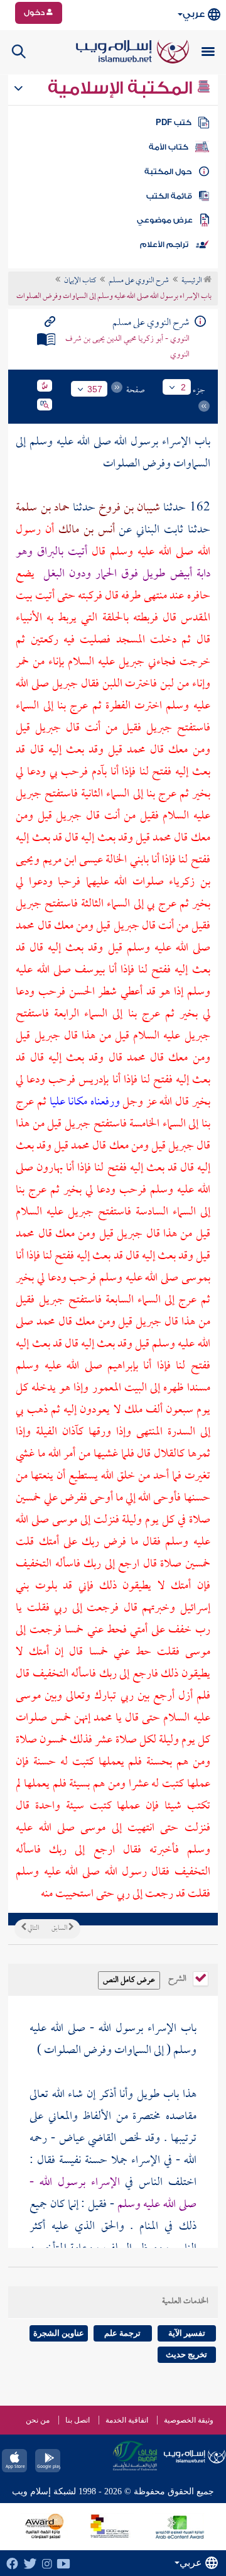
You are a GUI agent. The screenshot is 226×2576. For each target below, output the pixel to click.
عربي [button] (194, 14)
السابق (60, 1929)
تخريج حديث (186, 2354)
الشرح (178, 1978)
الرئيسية (192, 281)
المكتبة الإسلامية (122, 88)
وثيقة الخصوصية (189, 2420)
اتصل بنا (78, 2420)
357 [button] (95, 389)
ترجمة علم (122, 2333)
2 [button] (183, 387)
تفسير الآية (187, 2333)
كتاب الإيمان (80, 281)
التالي (33, 1929)
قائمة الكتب (169, 196)
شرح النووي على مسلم (139, 281)
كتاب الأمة (169, 147)
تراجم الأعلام (164, 245)
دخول (35, 13)
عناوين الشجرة (59, 2333)
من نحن (38, 2420)
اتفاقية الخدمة (127, 2420)
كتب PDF (174, 123)
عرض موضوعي (165, 220)
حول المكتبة (168, 172)
